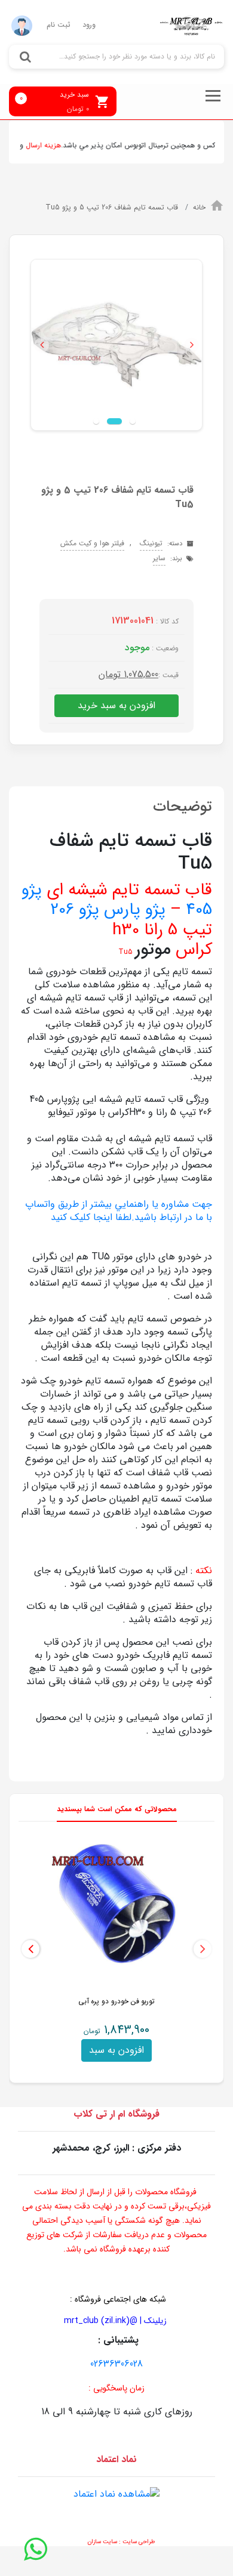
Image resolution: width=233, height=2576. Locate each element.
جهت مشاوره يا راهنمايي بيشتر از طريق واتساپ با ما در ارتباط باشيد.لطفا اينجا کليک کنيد (119, 1211)
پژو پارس (135, 910)
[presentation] (203, 1949)
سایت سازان (102, 2542)
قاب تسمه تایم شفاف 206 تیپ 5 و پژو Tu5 (113, 207)
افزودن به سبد (116, 2050)
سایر (159, 558)
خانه (199, 207)
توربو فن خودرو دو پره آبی (117, 2001)
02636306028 (116, 2364)
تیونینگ (151, 543)
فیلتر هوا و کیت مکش (92, 543)
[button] (42, 345)
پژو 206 (75, 910)
